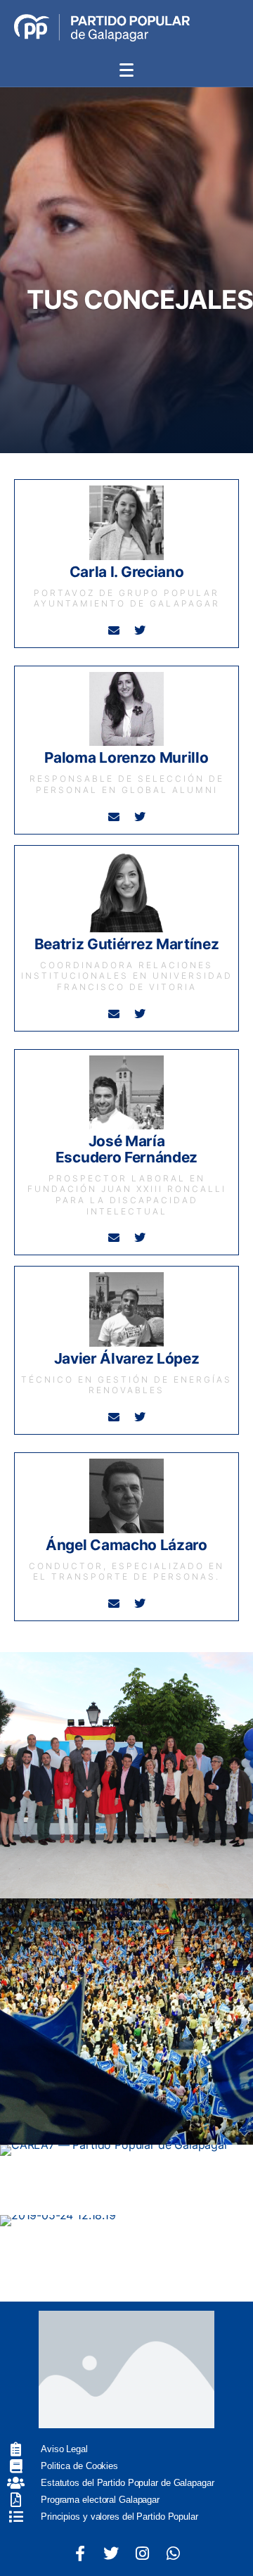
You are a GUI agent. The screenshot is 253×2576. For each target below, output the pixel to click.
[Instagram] (142, 2553)
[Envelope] (114, 630)
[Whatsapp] (173, 2553)
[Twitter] (139, 630)
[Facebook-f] (80, 2553)
